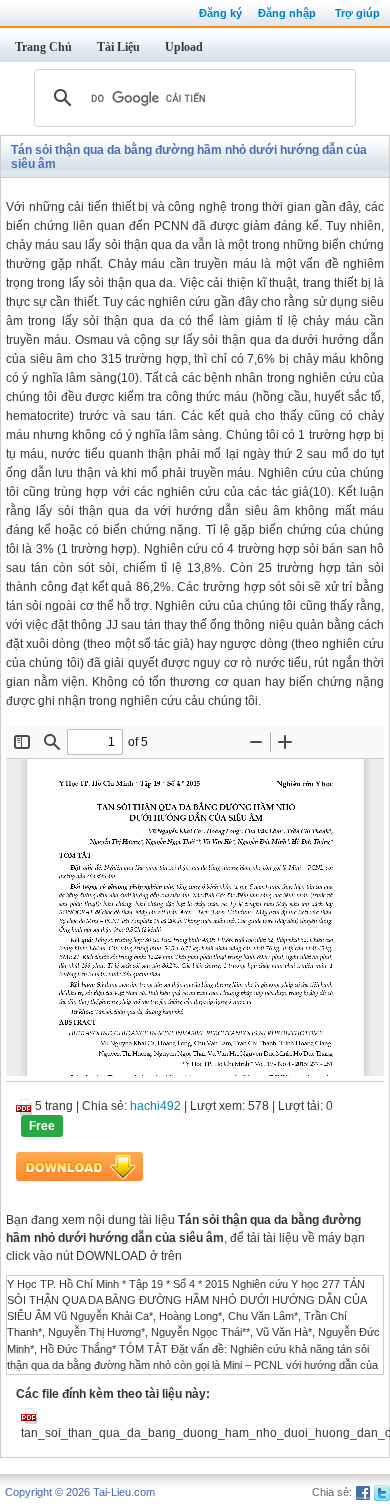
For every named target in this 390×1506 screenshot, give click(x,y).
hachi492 (155, 1106)
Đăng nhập (287, 13)
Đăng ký (220, 13)
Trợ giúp (357, 13)
